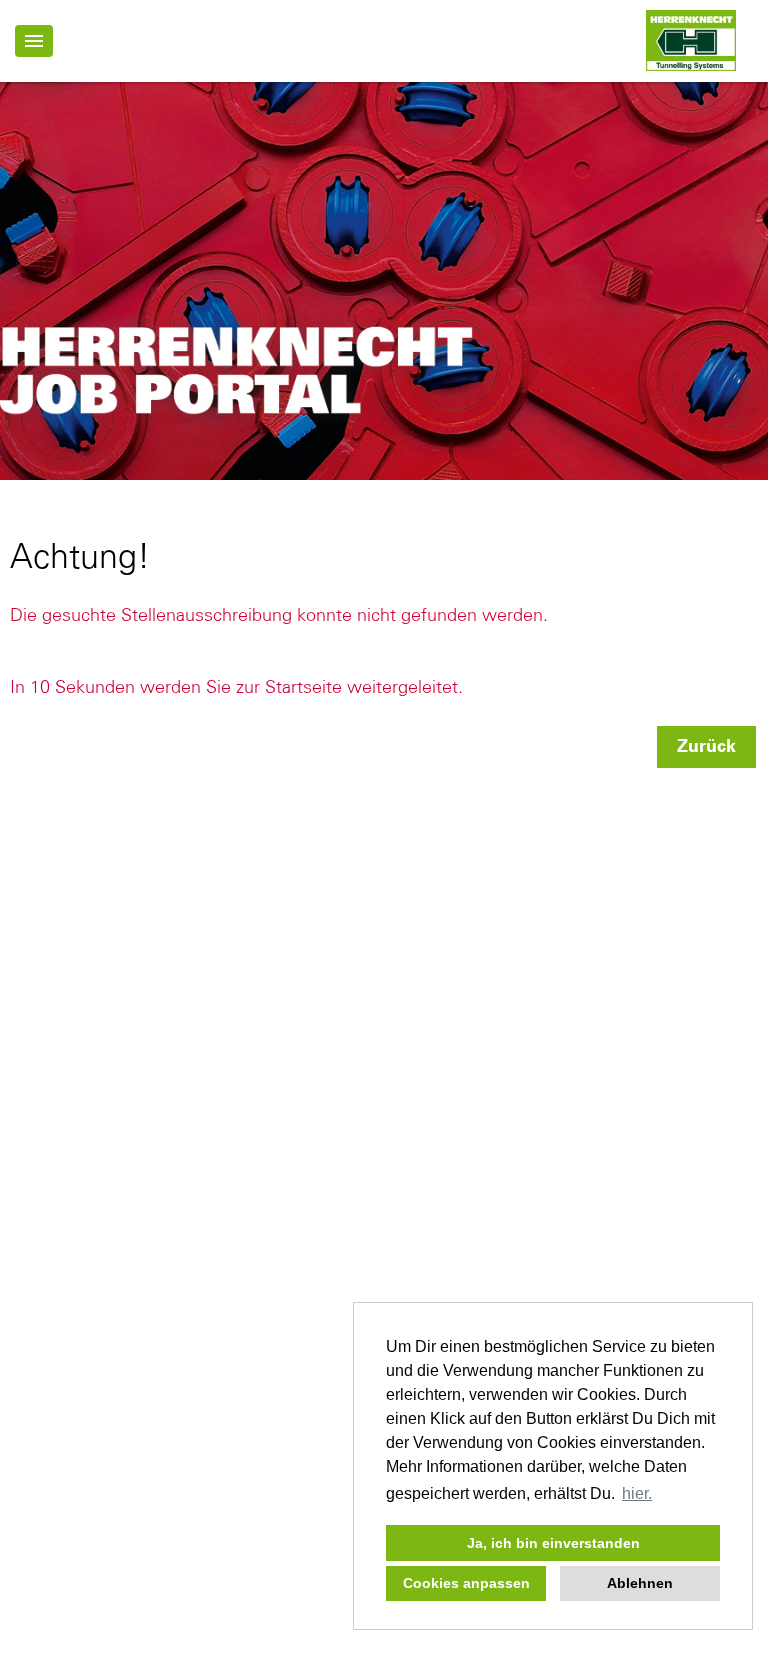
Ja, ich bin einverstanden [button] (553, 1543)
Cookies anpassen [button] (466, 1583)
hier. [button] (637, 1493)
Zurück (706, 747)
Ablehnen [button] (640, 1583)
